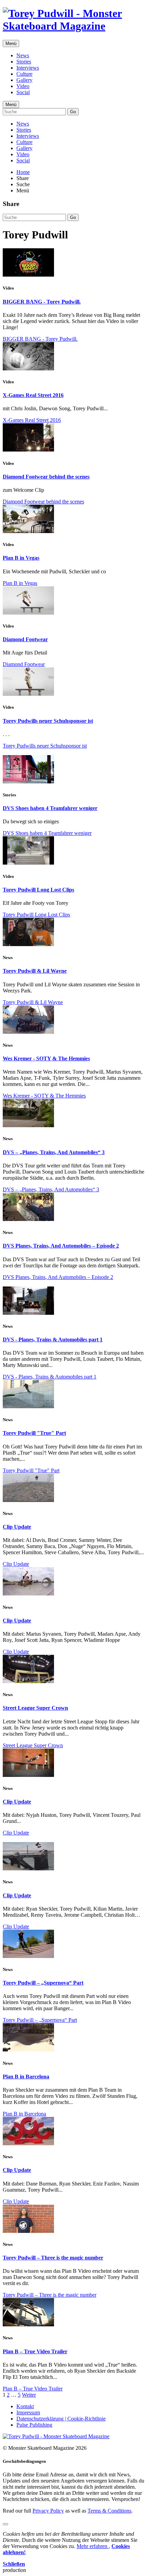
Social (23, 92)
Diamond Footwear (25, 639)
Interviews (28, 68)
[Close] (5, 2524)
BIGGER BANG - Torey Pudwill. (42, 302)
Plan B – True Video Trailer (35, 2351)
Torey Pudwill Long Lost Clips (38, 890)
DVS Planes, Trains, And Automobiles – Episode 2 (61, 1246)
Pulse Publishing (34, 2425)
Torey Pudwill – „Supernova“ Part (43, 1983)
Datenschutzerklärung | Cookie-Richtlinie (61, 2419)
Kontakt (25, 2406)
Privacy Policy (48, 2511)
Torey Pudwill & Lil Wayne (35, 971)
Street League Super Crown (35, 1708)
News (23, 55)
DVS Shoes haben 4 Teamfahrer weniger (50, 808)
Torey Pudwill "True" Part (34, 1433)
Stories (24, 62)
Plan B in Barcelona (26, 2077)
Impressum (28, 2412)
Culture (24, 74)
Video (23, 86)
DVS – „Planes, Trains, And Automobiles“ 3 (54, 1152)
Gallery (24, 80)
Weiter (29, 2395)
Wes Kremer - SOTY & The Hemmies (46, 1058)
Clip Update (17, 1527)
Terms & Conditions (109, 2511)
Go (73, 112)
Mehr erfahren (93, 2546)
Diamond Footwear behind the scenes (46, 477)
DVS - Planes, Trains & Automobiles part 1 (53, 1339)
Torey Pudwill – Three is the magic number (53, 2258)
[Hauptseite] (73, 26)
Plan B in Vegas (21, 558)
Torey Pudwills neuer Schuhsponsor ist (48, 721)
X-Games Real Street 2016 (33, 395)
